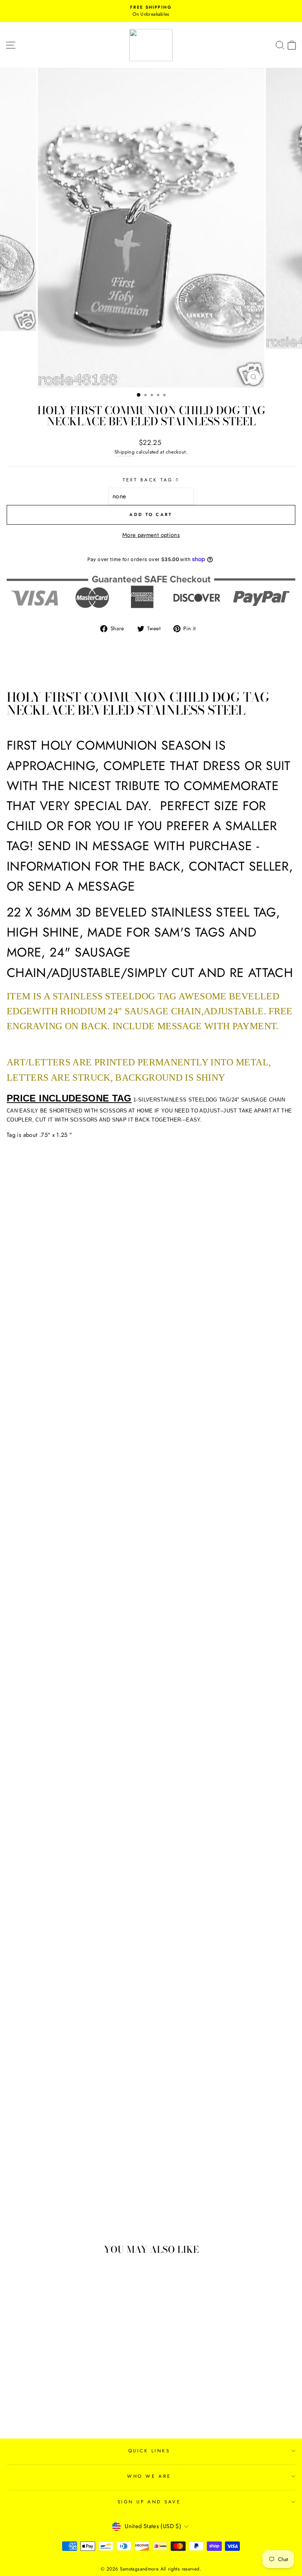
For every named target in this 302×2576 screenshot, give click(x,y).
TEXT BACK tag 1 (151, 480)
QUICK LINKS (149, 2451)
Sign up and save (149, 2502)
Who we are (149, 2476)
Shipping (124, 452)
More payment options (151, 535)
